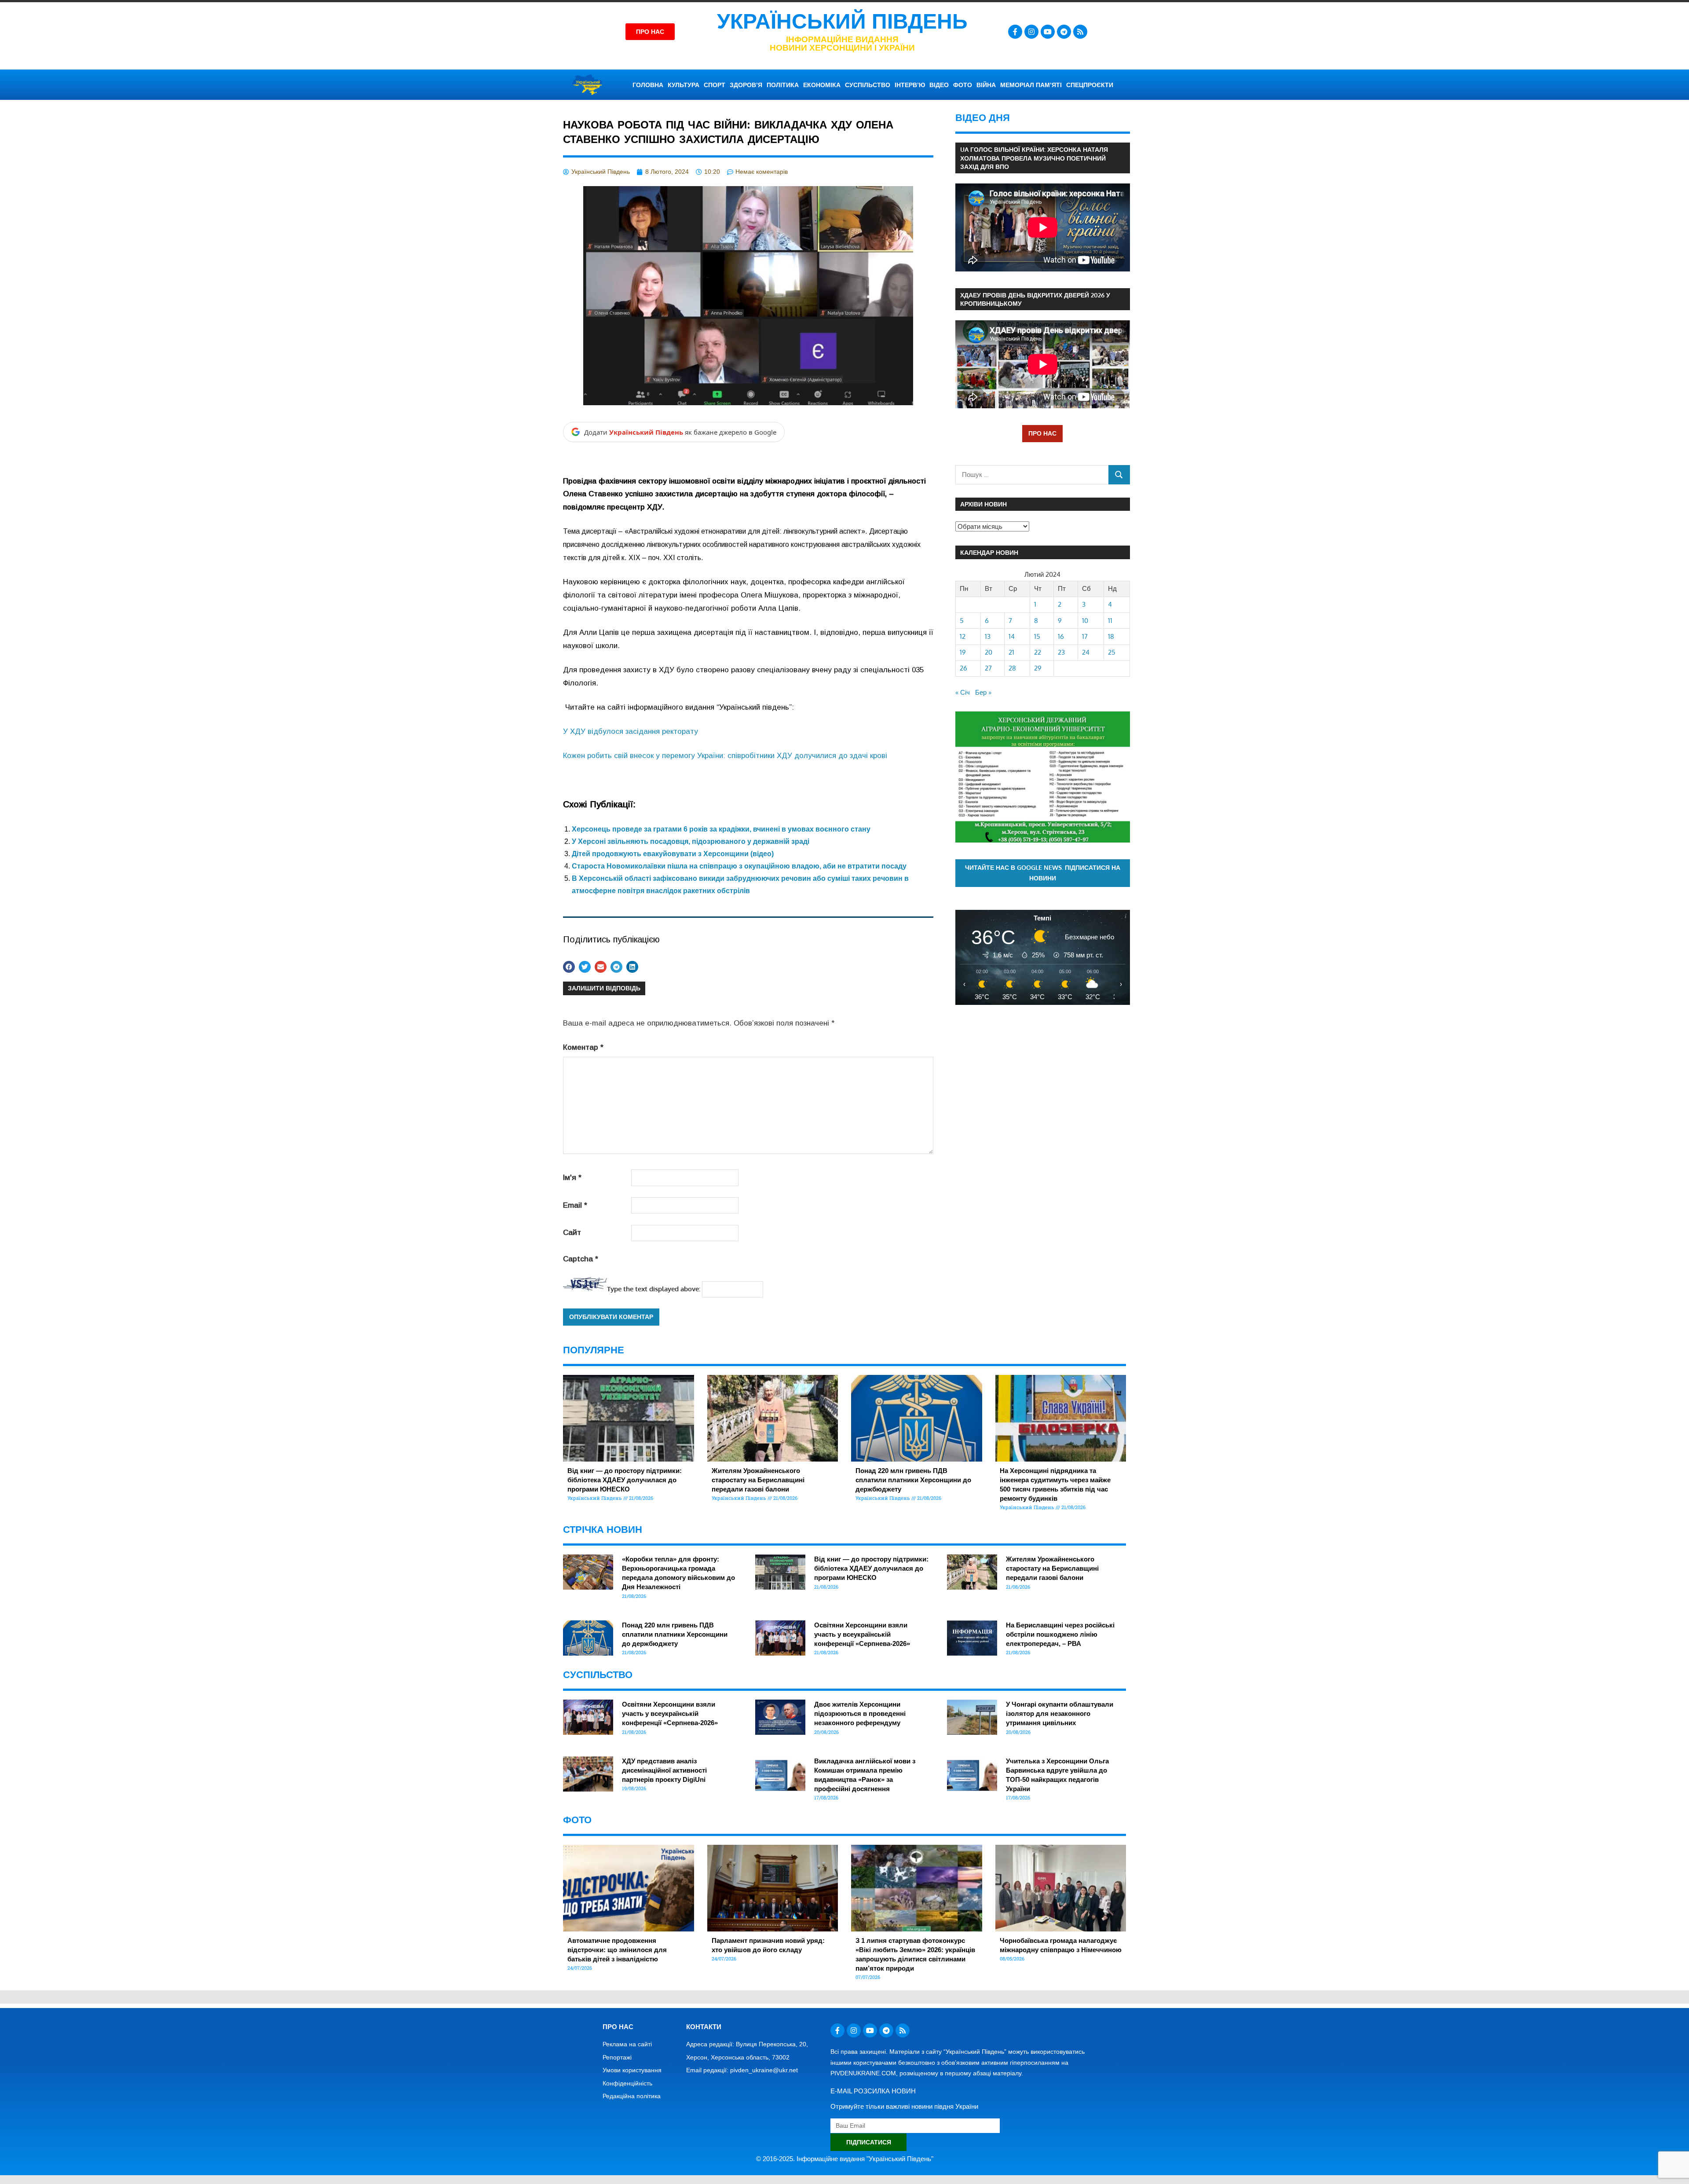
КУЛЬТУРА (684, 85)
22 (1038, 652)
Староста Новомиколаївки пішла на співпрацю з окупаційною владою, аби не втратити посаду (739, 866)
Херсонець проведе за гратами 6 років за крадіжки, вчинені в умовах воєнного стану (721, 829)
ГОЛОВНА (648, 85)
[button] (569, 967)
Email (575, 1205)
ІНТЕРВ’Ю (910, 85)
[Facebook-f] (1015, 32)
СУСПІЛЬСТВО (868, 85)
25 (1112, 652)
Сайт (572, 1233)
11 (1110, 621)
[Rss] (1080, 32)
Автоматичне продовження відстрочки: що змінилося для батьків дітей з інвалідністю (617, 1950)
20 (989, 652)
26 (963, 668)
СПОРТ (715, 85)
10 (1085, 621)
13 (988, 636)
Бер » (983, 692)
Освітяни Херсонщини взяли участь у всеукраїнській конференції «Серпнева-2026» (862, 1634)
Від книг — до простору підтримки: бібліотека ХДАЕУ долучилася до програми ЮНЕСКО (625, 1480)
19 (963, 652)
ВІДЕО (939, 85)
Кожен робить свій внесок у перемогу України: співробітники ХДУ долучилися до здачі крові (725, 756)
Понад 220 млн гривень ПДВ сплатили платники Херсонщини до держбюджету (913, 1480)
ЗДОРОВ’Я (746, 85)
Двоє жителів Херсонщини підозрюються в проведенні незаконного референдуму (860, 1713)
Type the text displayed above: (654, 1289)
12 (963, 636)
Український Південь (842, 21)
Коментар (583, 1047)
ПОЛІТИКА (783, 85)
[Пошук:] (1032, 475)
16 (1061, 636)
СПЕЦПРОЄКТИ (1090, 85)
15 (1037, 636)
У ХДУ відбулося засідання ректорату (631, 731)
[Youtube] (1048, 32)
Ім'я (572, 1178)
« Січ (963, 692)
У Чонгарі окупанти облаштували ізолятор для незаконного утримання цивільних (1060, 1713)
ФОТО (963, 85)
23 (1061, 652)
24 (1086, 652)
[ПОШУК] (1119, 475)
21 (1011, 652)
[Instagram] (1031, 32)
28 (1012, 668)
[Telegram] (1064, 32)
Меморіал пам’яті (1031, 85)
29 (1038, 668)
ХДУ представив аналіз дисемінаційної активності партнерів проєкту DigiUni (664, 1770)
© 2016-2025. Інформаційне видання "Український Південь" (845, 2159)
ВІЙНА (986, 85)
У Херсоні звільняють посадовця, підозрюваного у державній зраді (691, 841)
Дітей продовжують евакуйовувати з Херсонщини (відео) (673, 854)
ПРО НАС (1042, 433)
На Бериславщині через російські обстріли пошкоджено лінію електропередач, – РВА (1060, 1634)
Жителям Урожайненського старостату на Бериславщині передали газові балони (758, 1480)
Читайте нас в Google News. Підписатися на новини (1043, 873)
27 (988, 668)
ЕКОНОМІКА (822, 85)
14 (1012, 636)
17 (1085, 636)
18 (1111, 636)
